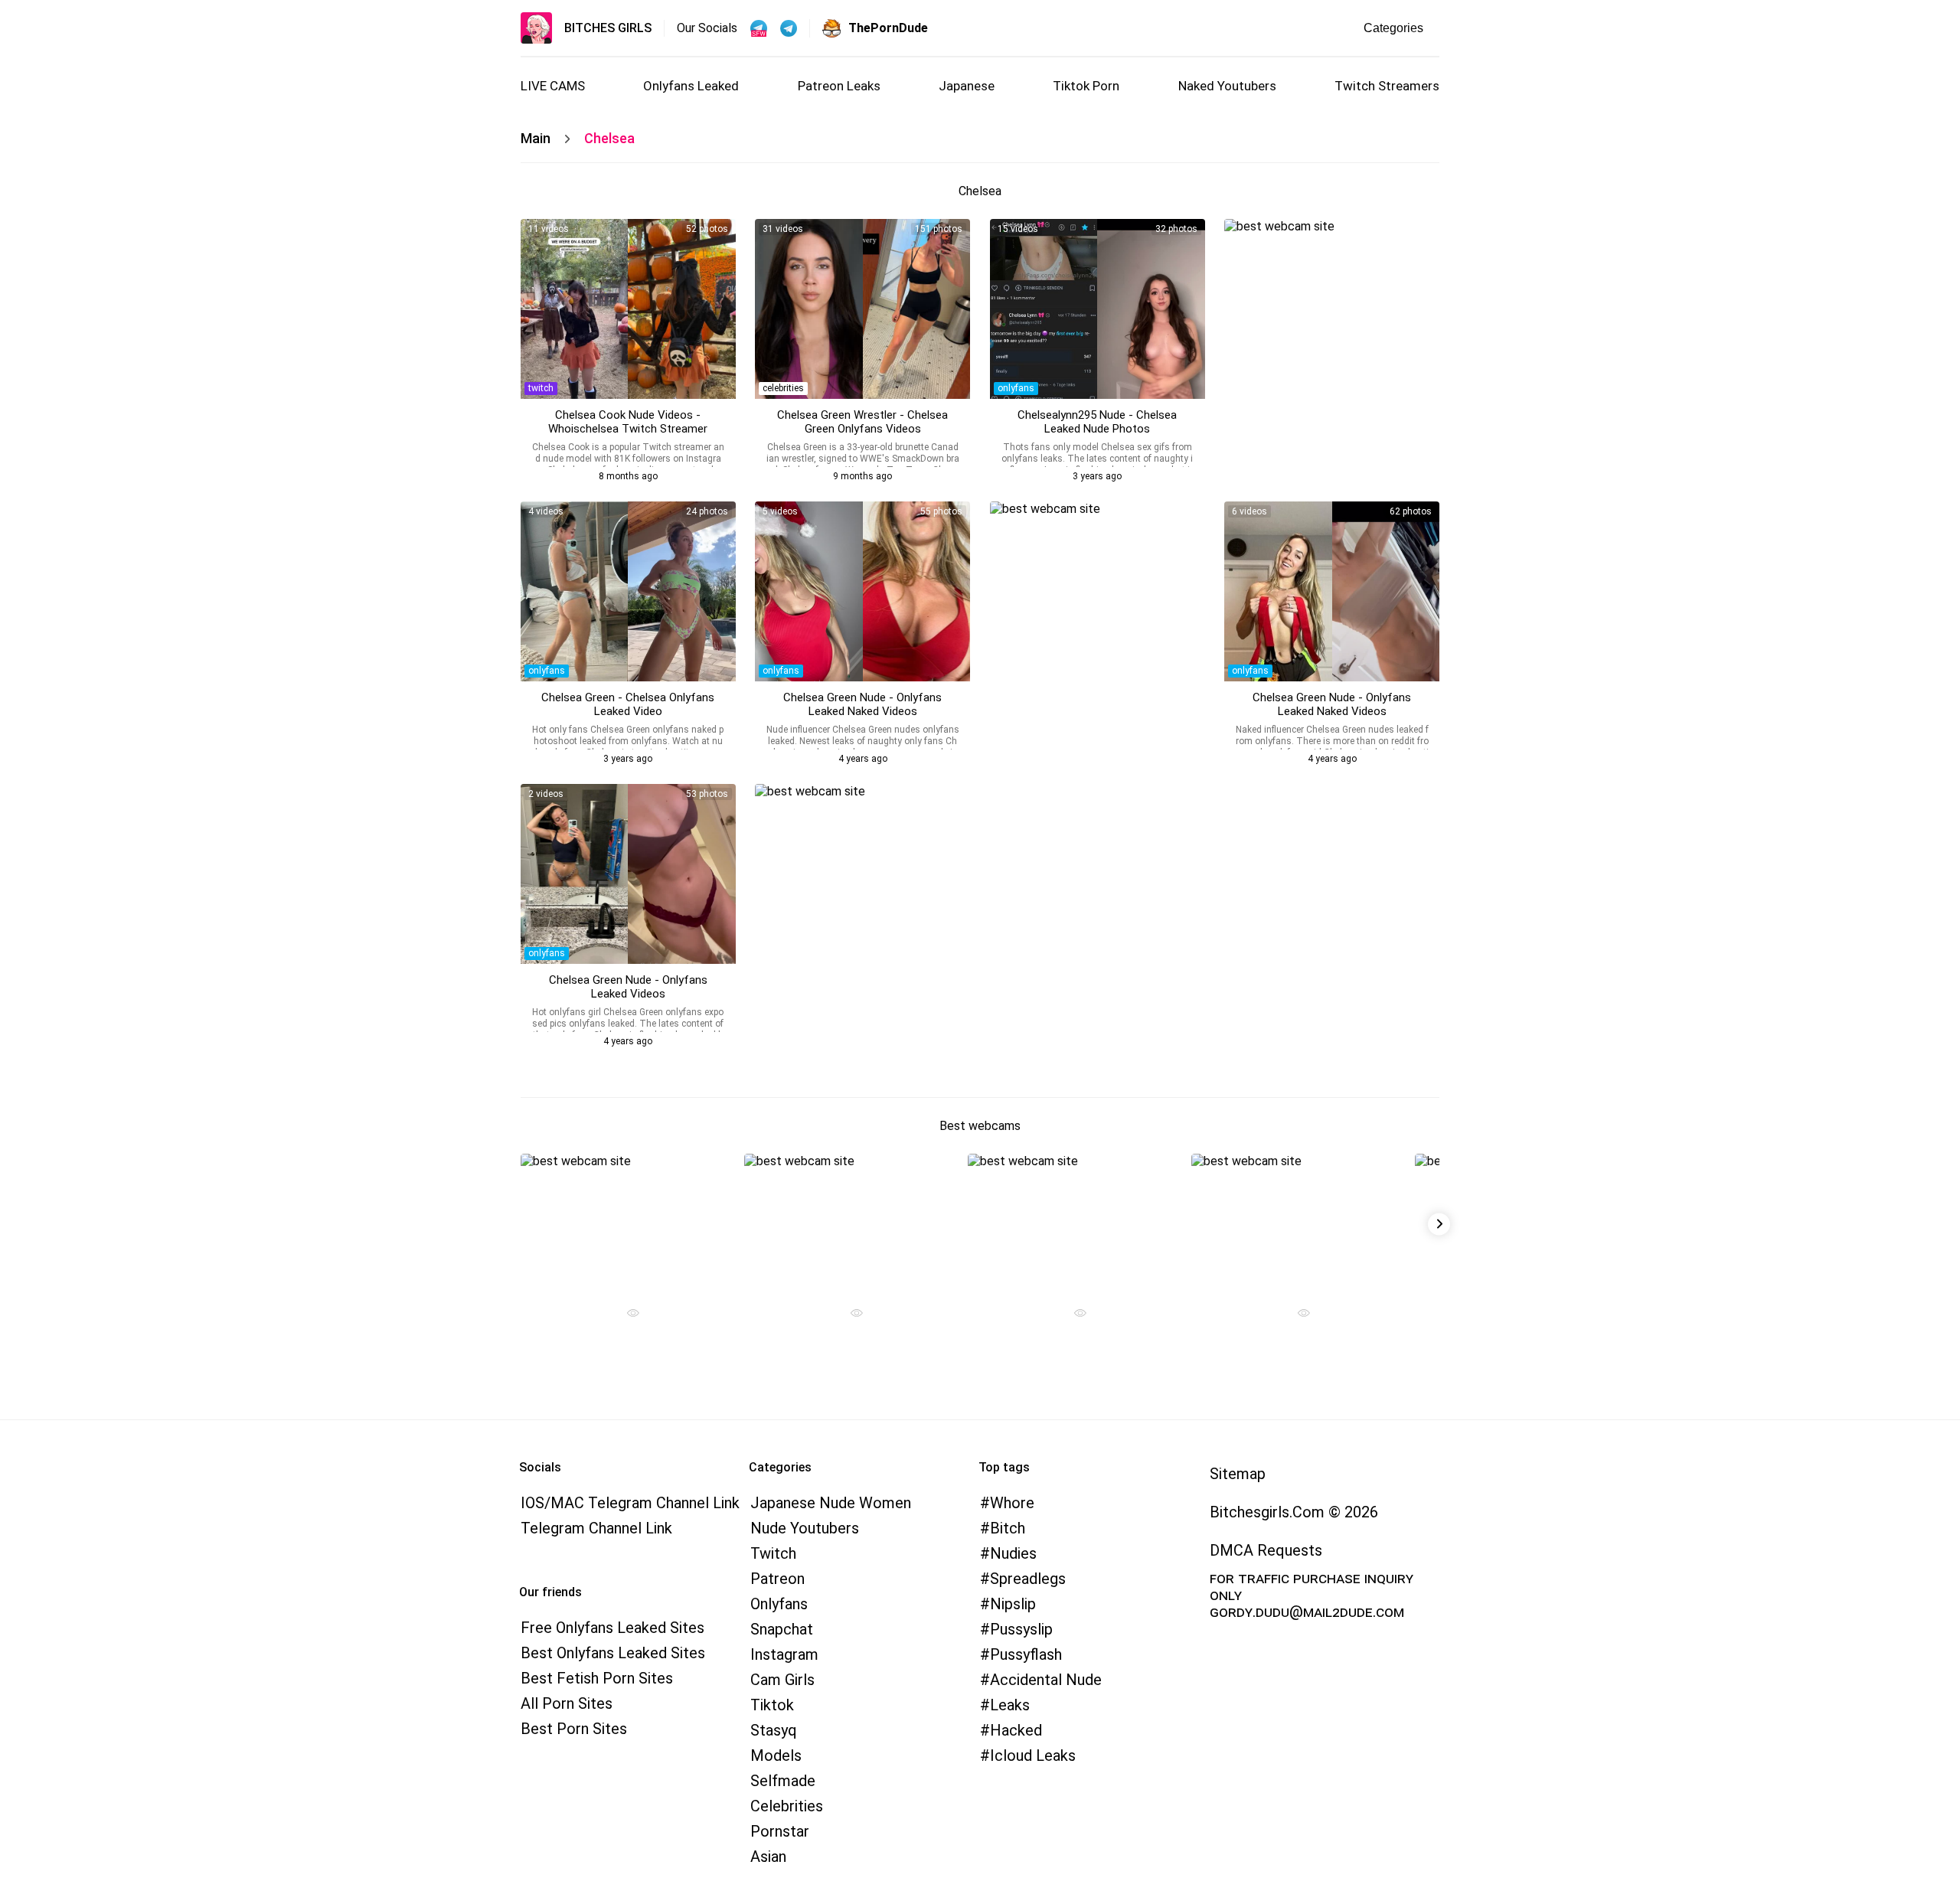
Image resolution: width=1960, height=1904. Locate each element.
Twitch (773, 1553)
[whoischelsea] (628, 309)
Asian (768, 1857)
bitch (1008, 1528)
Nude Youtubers (805, 1528)
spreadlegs (1028, 1579)
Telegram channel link (596, 1528)
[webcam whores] (627, 1315)
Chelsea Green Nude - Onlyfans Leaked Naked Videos (862, 704)
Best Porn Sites (574, 1729)
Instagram (784, 1654)
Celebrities (787, 1806)
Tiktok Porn (1086, 86)
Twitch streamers (1387, 86)
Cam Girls (782, 1680)
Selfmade (783, 1781)
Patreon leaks (839, 86)
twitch (541, 388)
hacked (1016, 1730)
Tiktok (772, 1705)
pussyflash (1026, 1654)
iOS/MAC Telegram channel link (630, 1503)
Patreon (777, 1579)
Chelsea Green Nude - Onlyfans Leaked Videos (628, 987)
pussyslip (1021, 1629)
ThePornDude (888, 28)
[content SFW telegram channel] (759, 28)
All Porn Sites (567, 1703)
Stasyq (774, 1730)
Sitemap (1238, 1474)
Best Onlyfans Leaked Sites (613, 1653)
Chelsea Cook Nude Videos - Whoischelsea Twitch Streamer (628, 422)
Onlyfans (779, 1604)
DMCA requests (1266, 1550)
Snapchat (782, 1629)
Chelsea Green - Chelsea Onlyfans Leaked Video (628, 704)
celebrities (783, 388)
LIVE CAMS (553, 86)
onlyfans (1016, 388)
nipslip (1013, 1604)
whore (1012, 1503)
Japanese (967, 86)
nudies (1013, 1553)
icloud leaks (1033, 1755)
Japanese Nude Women (831, 1503)
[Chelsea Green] (628, 591)
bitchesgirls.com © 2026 (1294, 1512)
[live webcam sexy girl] (627, 1220)
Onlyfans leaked (691, 86)
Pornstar (780, 1831)
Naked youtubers (1227, 86)
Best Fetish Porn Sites (597, 1678)
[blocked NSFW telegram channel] (789, 28)
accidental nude (1046, 1680)
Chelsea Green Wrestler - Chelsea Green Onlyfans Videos (862, 422)
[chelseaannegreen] (862, 309)
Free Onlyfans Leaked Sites (612, 1628)
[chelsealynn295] (1098, 309)
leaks (1010, 1705)
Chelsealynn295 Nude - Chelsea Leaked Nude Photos (1097, 422)
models (776, 1755)
